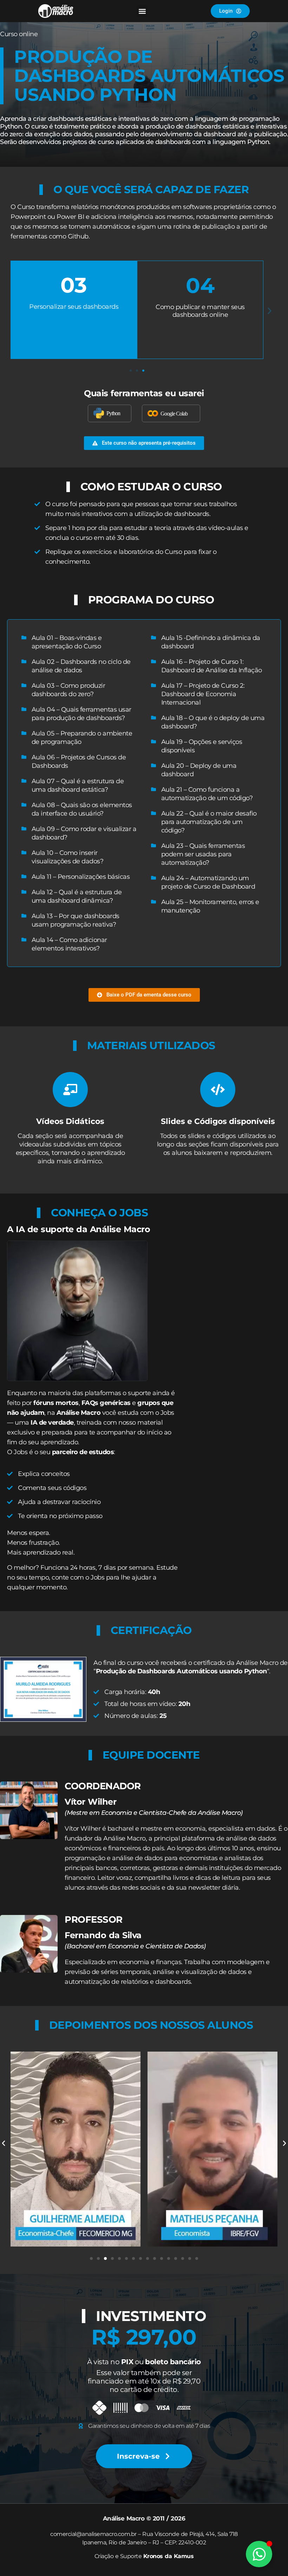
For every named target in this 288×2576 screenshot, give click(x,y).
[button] (142, 11)
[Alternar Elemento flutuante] (259, 2554)
